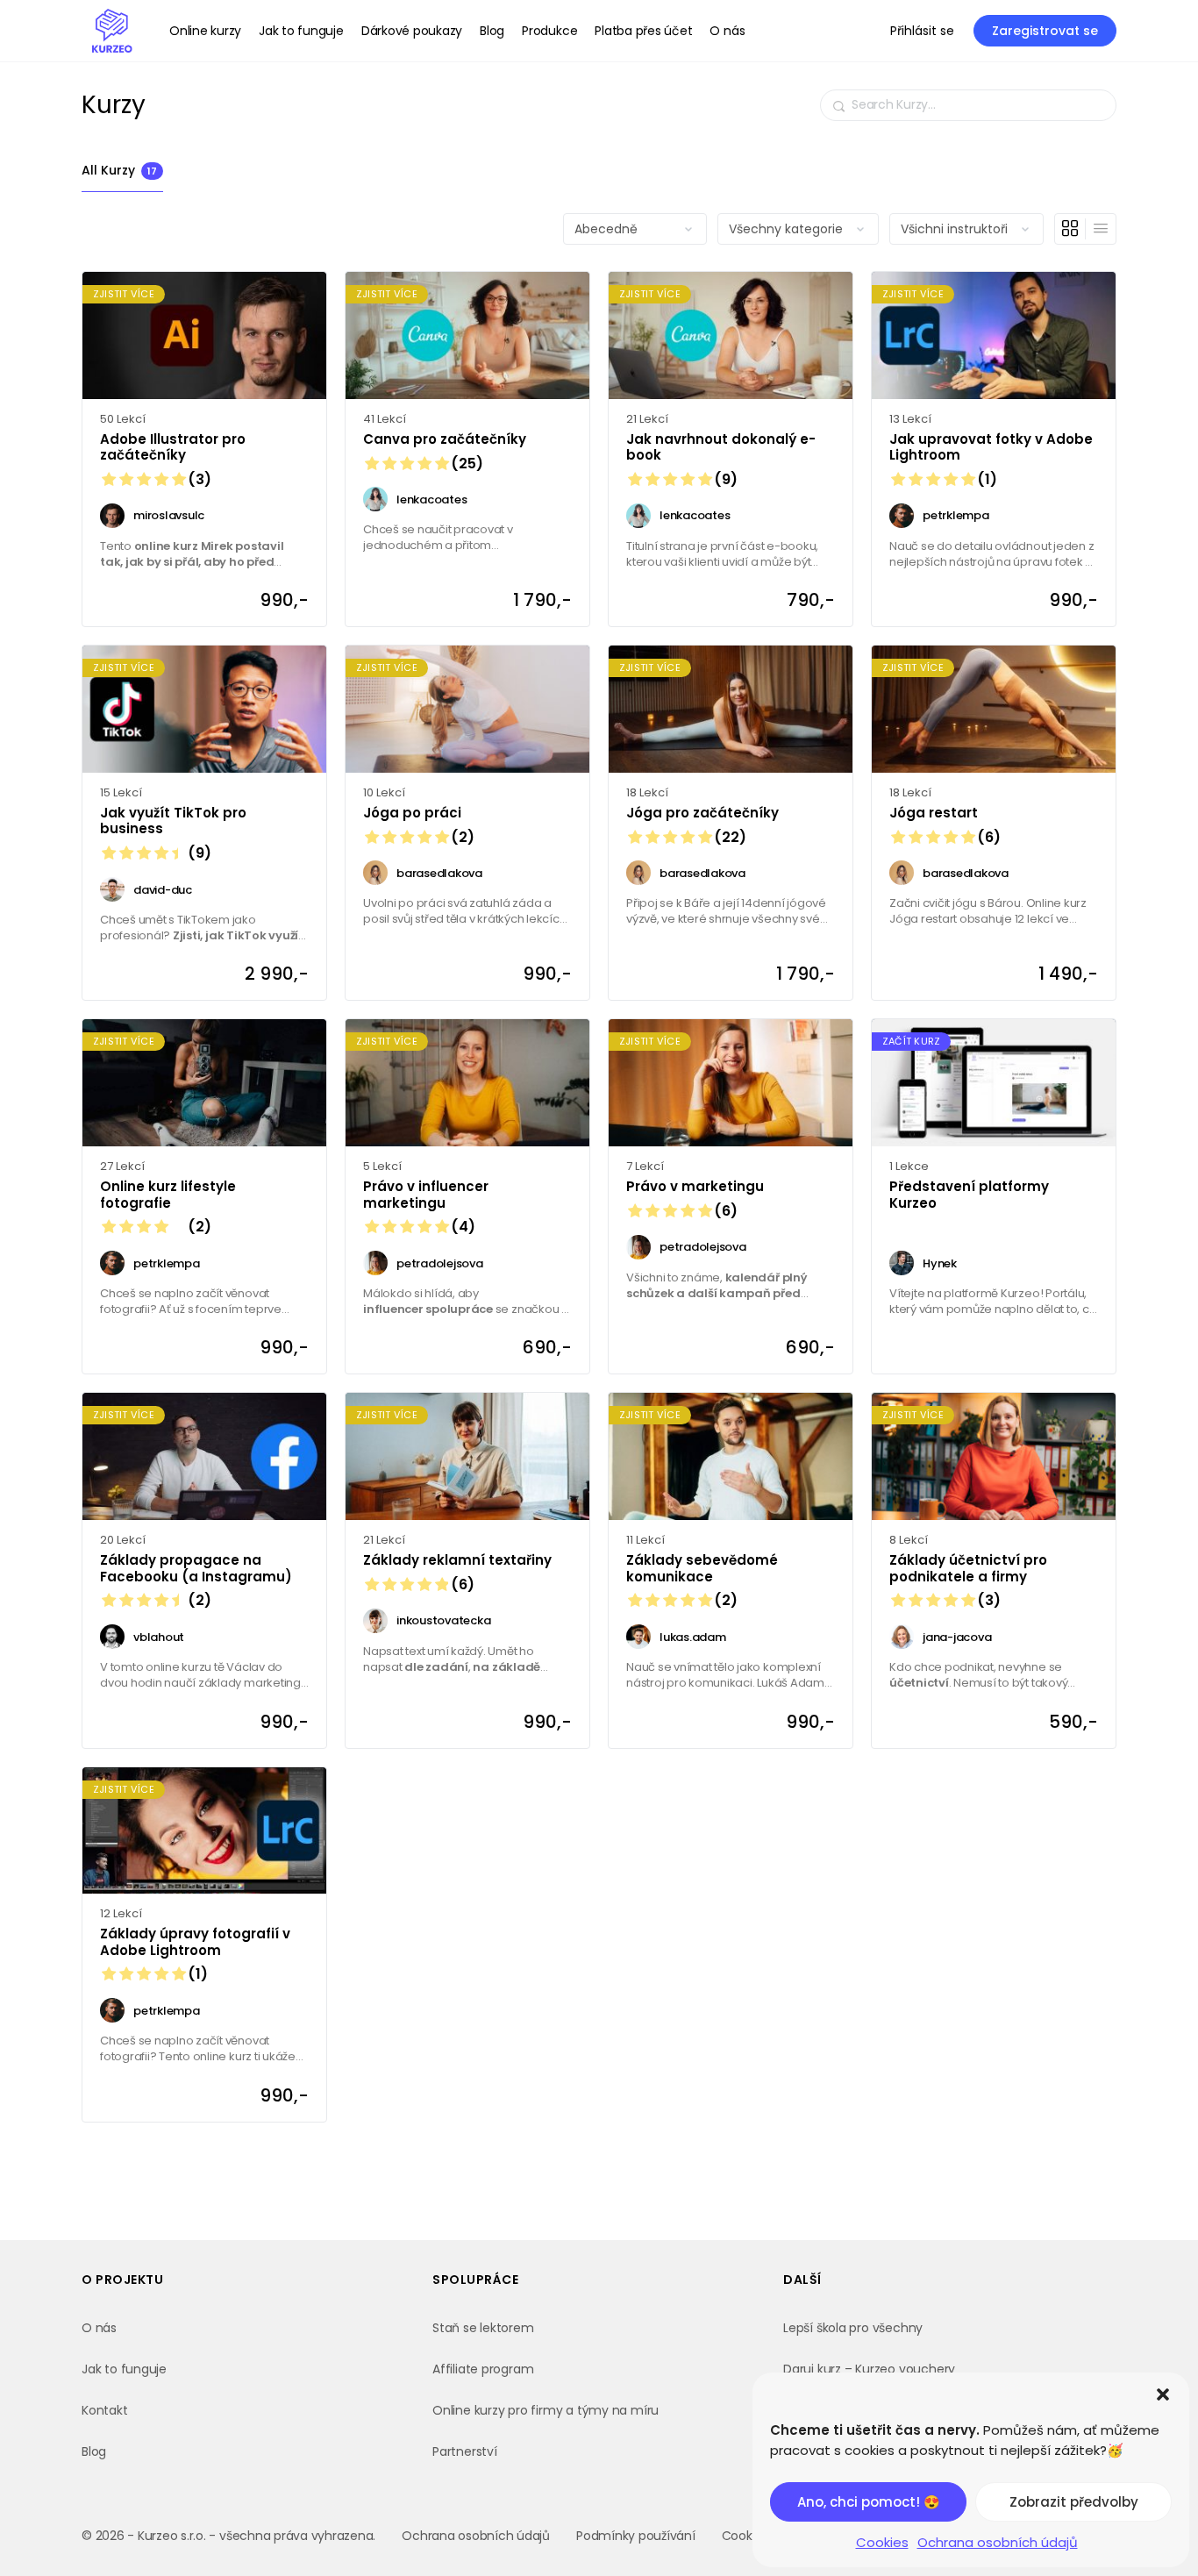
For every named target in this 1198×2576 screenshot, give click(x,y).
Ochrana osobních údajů (998, 2542)
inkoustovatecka (443, 1620)
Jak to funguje (124, 2369)
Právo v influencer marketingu (426, 1195)
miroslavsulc (169, 515)
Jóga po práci (419, 813)
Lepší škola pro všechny (853, 2328)
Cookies (882, 2542)
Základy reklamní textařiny (457, 1561)
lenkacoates (431, 500)
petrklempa (956, 515)
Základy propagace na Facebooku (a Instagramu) (196, 1569)
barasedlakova (439, 873)
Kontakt (105, 2410)
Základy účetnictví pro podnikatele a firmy (968, 1569)
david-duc (163, 890)
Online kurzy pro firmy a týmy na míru (546, 2410)
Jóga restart (945, 813)
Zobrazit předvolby (1074, 2502)
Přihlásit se (922, 31)
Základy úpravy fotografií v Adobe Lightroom (195, 1942)
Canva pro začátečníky (445, 440)
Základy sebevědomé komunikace (702, 1569)
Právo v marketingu (695, 1187)
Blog (94, 2451)
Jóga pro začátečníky (702, 813)
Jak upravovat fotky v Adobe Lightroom (991, 448)
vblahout (159, 1637)
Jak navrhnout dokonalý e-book (721, 448)
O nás (99, 2328)
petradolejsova (440, 1263)
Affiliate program (483, 2369)
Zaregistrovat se (1045, 31)
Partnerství (465, 2451)
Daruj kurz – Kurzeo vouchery (869, 2369)
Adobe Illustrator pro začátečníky (173, 448)
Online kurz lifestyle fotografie (168, 1195)
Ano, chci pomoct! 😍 (869, 2502)
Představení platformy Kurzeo (969, 1195)
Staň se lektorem (483, 2328)
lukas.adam (693, 1637)
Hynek (940, 1263)
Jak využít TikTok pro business (173, 821)
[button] (1163, 2394)
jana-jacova (957, 1637)
